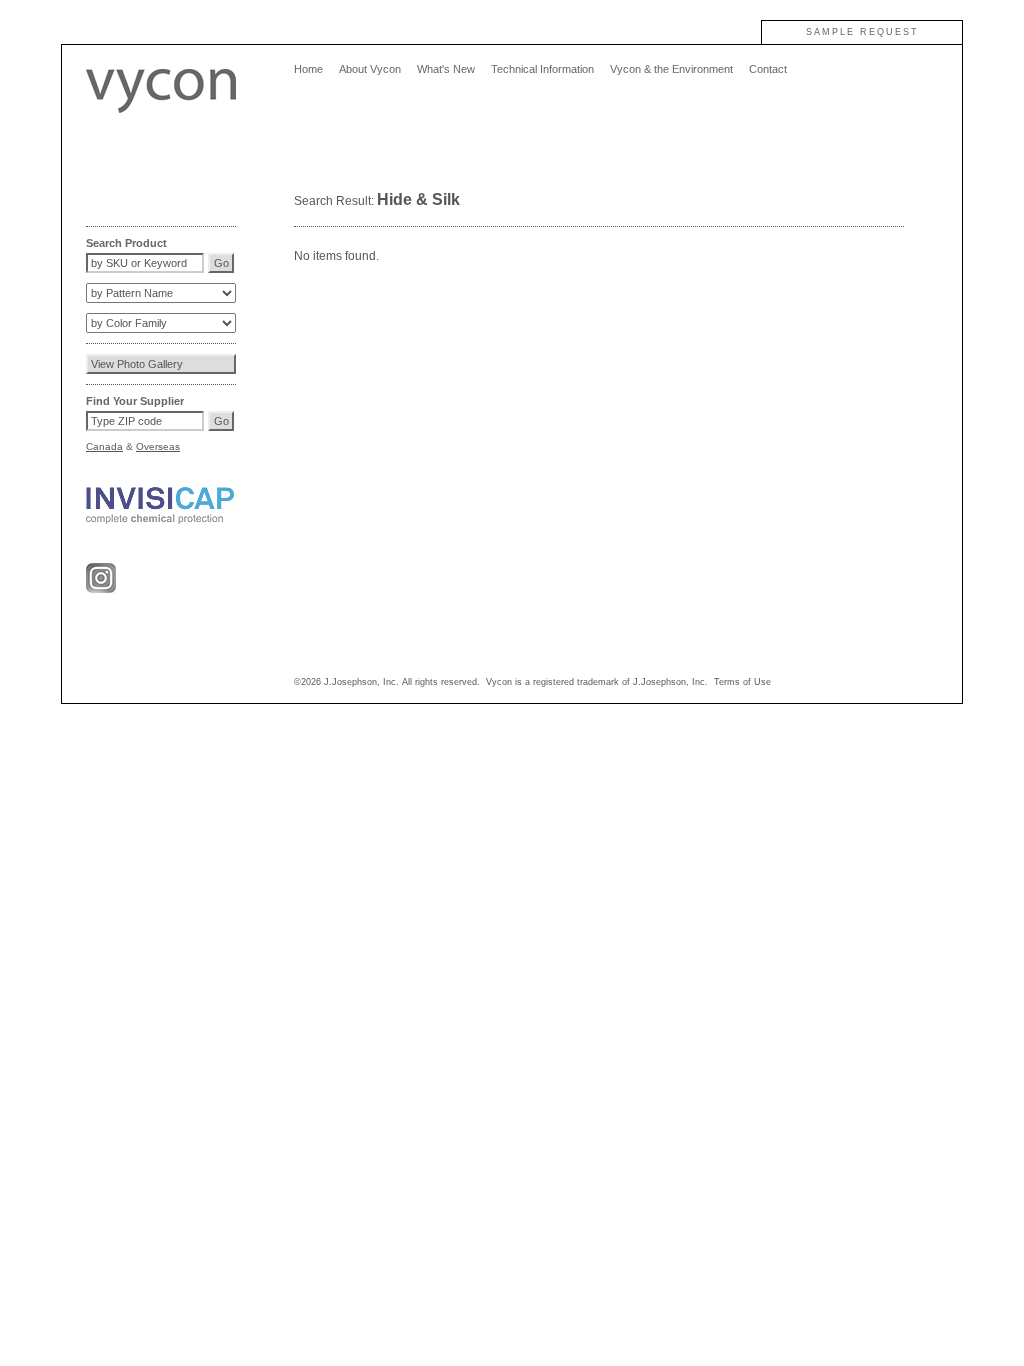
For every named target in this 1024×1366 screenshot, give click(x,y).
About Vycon (370, 69)
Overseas (158, 446)
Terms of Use (742, 682)
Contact (768, 69)
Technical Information (542, 69)
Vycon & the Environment (671, 69)
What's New (446, 69)
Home (308, 69)
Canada (104, 446)
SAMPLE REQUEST (862, 32)
